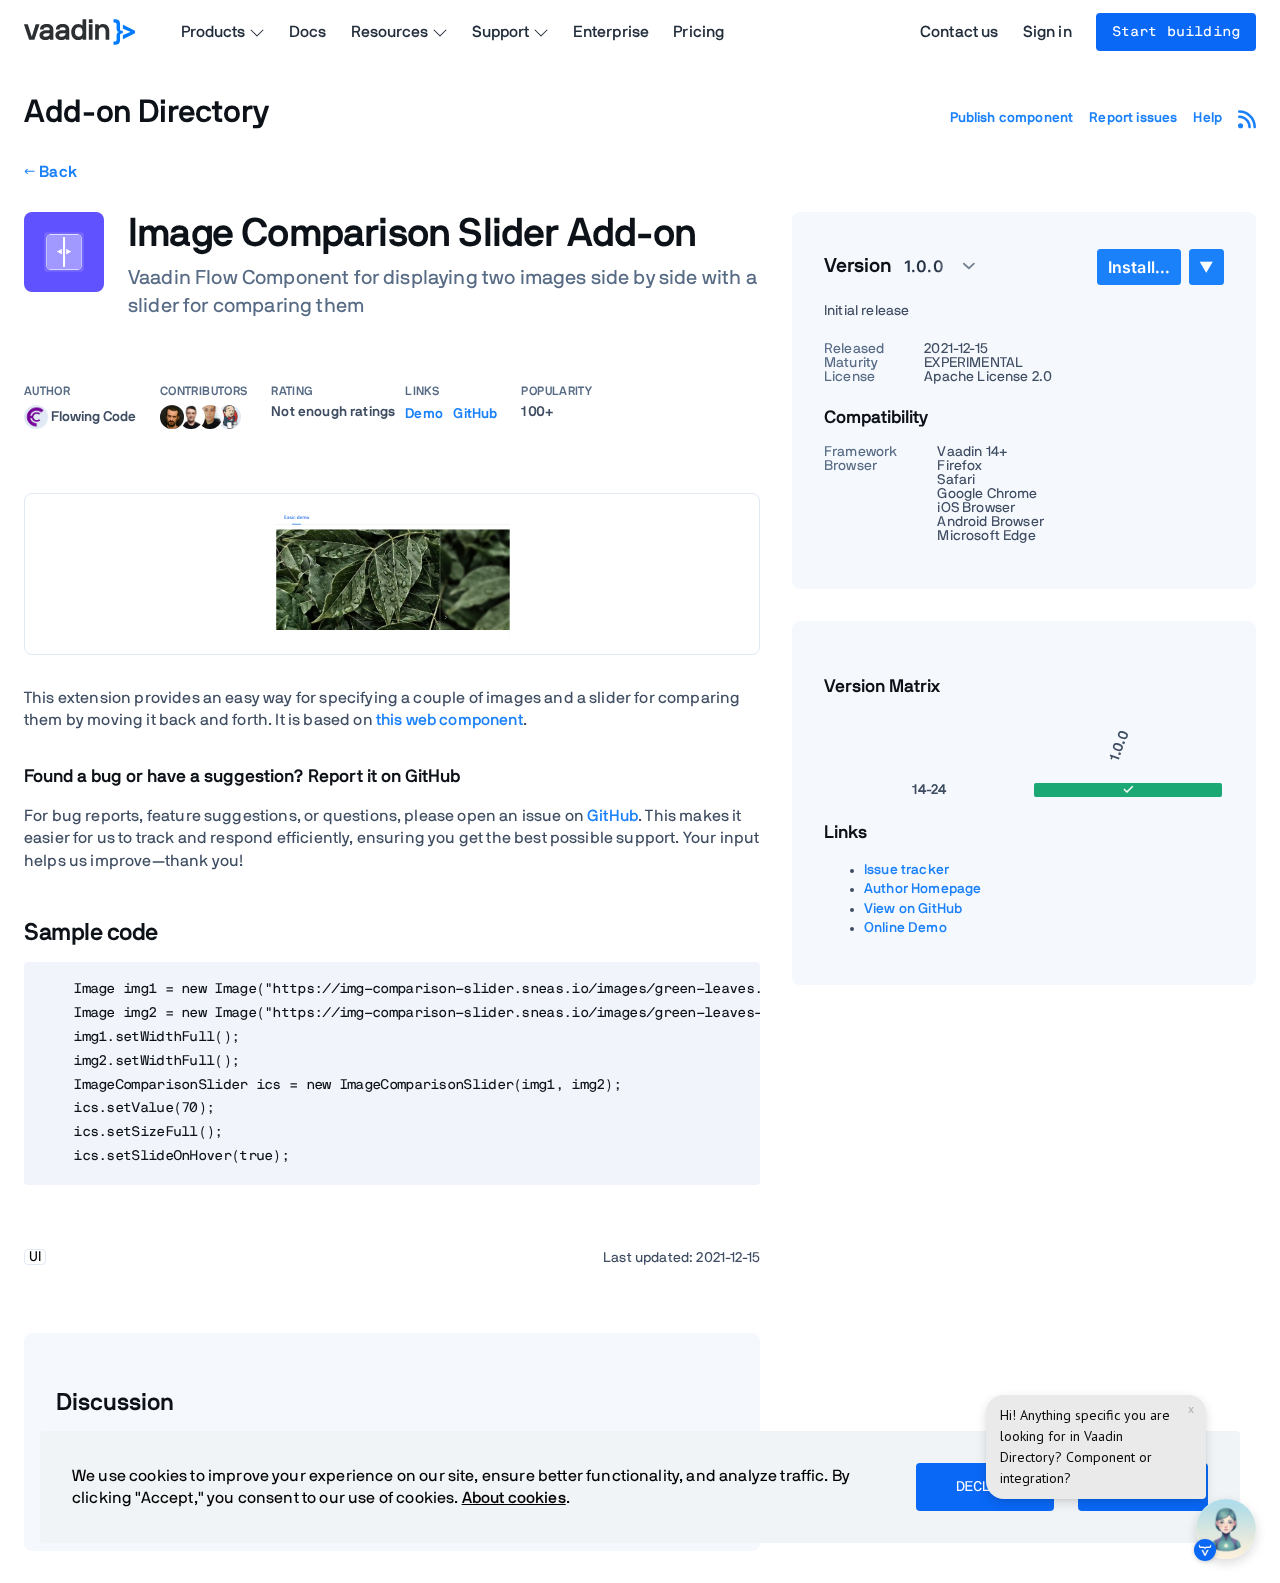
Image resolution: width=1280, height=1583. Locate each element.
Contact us (959, 32)
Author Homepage (922, 889)
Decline (985, 1487)
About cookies (514, 1498)
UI (35, 1257)
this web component (449, 720)
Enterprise (611, 32)
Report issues (1133, 118)
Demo (424, 414)
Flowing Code (93, 416)
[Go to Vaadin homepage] (79, 32)
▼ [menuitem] (1206, 266)
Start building (1176, 32)
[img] (36, 417)
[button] (928, 266)
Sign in (1047, 32)
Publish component (1012, 118)
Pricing (698, 32)
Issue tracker (906, 870)
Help (1207, 118)
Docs (308, 32)
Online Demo (905, 928)
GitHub (475, 414)
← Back (50, 172)
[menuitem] (1139, 267)
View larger (392, 573)
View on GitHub (913, 909)
